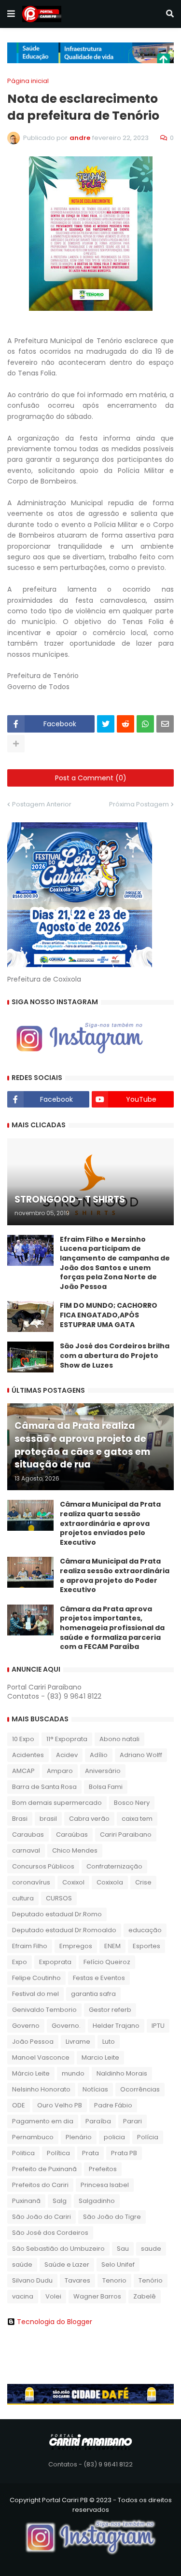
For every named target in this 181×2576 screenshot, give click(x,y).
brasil (48, 1819)
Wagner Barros (97, 2296)
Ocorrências (140, 2089)
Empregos (76, 1946)
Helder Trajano (116, 2026)
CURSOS (59, 1898)
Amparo (60, 1771)
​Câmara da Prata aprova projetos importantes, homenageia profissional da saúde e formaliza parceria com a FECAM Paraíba (112, 1628)
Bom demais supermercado (57, 1803)
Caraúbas (72, 1835)
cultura (23, 1898)
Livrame (78, 2042)
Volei (53, 2296)
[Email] (165, 724)
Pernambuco (33, 2137)
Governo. (66, 2026)
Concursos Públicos (43, 1866)
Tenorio (114, 2280)
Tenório (151, 2280)
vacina (23, 2296)
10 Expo (23, 1739)
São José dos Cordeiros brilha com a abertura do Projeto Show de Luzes (115, 1356)
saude (151, 2249)
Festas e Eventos (99, 1978)
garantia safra (93, 1994)
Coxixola (110, 1882)
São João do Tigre (112, 2217)
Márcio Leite (31, 2073)
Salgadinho (97, 2201)
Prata (90, 2153)
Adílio (99, 1755)
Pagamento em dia (43, 2121)
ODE (19, 2105)
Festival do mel (35, 1994)
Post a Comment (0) (91, 778)
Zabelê (145, 2296)
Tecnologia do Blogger (55, 2322)
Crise (143, 1882)
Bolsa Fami (106, 1787)
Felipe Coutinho (36, 1978)
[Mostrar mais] (16, 744)
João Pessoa (33, 2042)
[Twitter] (106, 724)
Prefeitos (103, 2169)
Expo (20, 1962)
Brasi (20, 1819)
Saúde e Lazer (67, 2264)
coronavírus (31, 1882)
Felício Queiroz (107, 1962)
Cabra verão (89, 1819)
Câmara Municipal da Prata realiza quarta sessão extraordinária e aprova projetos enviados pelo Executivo (110, 1523)
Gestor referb (110, 2010)
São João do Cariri (42, 2217)
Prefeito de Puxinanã (44, 2169)
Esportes (146, 1946)
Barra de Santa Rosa (44, 1787)
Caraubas (28, 1835)
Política (58, 2153)
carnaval (26, 1850)
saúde (22, 2264)
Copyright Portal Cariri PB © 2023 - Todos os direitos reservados (91, 2505)
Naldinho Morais (122, 2073)
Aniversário (103, 1771)
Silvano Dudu (32, 2280)
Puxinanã (26, 2201)
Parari (132, 2121)
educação (145, 1930)
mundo (73, 2073)
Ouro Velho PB (60, 2105)
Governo (26, 2026)
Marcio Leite (100, 2057)
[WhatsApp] (145, 724)
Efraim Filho (30, 1946)
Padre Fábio (113, 2105)
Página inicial (28, 81)
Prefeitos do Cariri (40, 2185)
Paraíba (98, 2121)
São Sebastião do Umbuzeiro (58, 2249)
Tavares (77, 2280)
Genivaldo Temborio (44, 2010)
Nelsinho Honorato (41, 2089)
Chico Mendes (75, 1850)
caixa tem (137, 1819)
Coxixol (73, 1882)
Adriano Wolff (141, 1755)
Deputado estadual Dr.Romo (57, 1914)
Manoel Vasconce (41, 2057)
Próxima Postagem (139, 804)
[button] (11, 14)
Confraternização (114, 1866)
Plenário (79, 2137)
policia (114, 2137)
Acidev (67, 1755)
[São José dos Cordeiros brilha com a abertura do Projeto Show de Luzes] (30, 1357)
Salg (60, 2201)
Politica (23, 2153)
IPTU (158, 2026)
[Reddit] (125, 724)
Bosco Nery (132, 1803)
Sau (123, 2249)
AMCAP (23, 1771)
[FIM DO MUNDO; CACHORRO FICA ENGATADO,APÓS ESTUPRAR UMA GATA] (30, 1316)
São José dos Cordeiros (50, 2233)
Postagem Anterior (42, 804)
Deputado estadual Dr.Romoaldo (64, 1930)
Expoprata (55, 1962)
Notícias (95, 2089)
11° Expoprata (67, 1739)
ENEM (112, 1946)
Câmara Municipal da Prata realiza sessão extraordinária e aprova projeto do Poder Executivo (115, 1576)
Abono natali (119, 1739)
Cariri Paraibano (126, 1835)
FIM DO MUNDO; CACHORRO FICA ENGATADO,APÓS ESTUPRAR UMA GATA (109, 1315)
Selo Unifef (118, 2264)
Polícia (148, 2137)
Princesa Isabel (105, 2185)
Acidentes (28, 1755)
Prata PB (124, 2153)
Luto (109, 2042)
